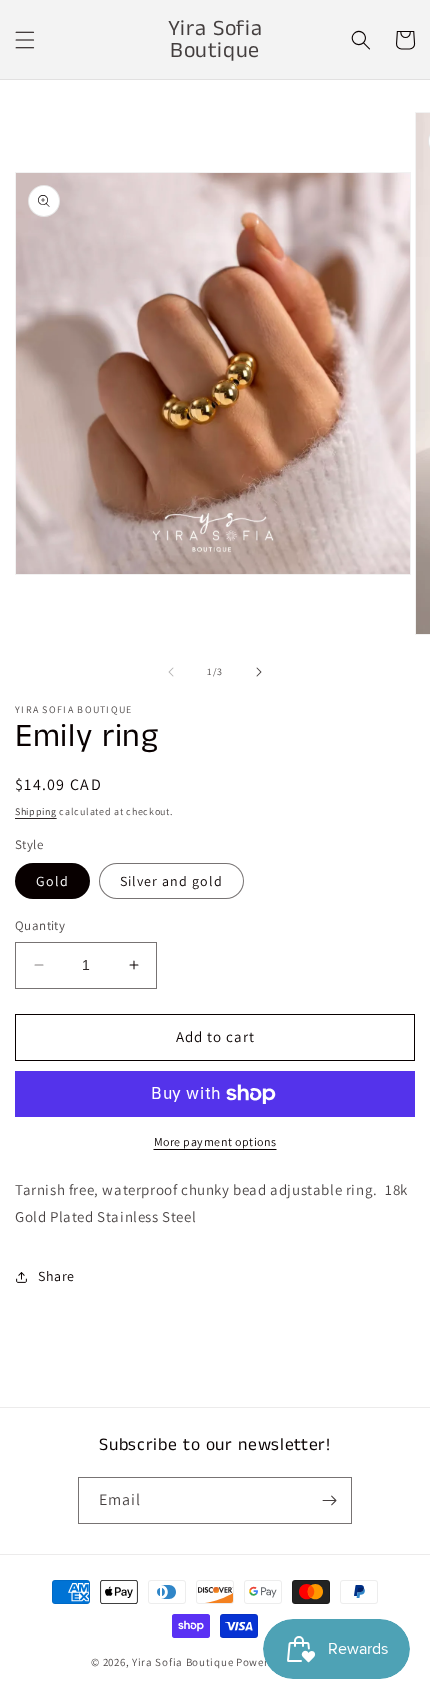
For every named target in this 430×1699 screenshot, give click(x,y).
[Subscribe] (329, 1500)
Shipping (36, 811)
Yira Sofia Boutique (182, 1662)
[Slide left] (171, 672)
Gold (52, 881)
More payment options (215, 1141)
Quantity (40, 925)
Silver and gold (171, 881)
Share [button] (56, 1276)
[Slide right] (259, 672)
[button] (25, 40)
